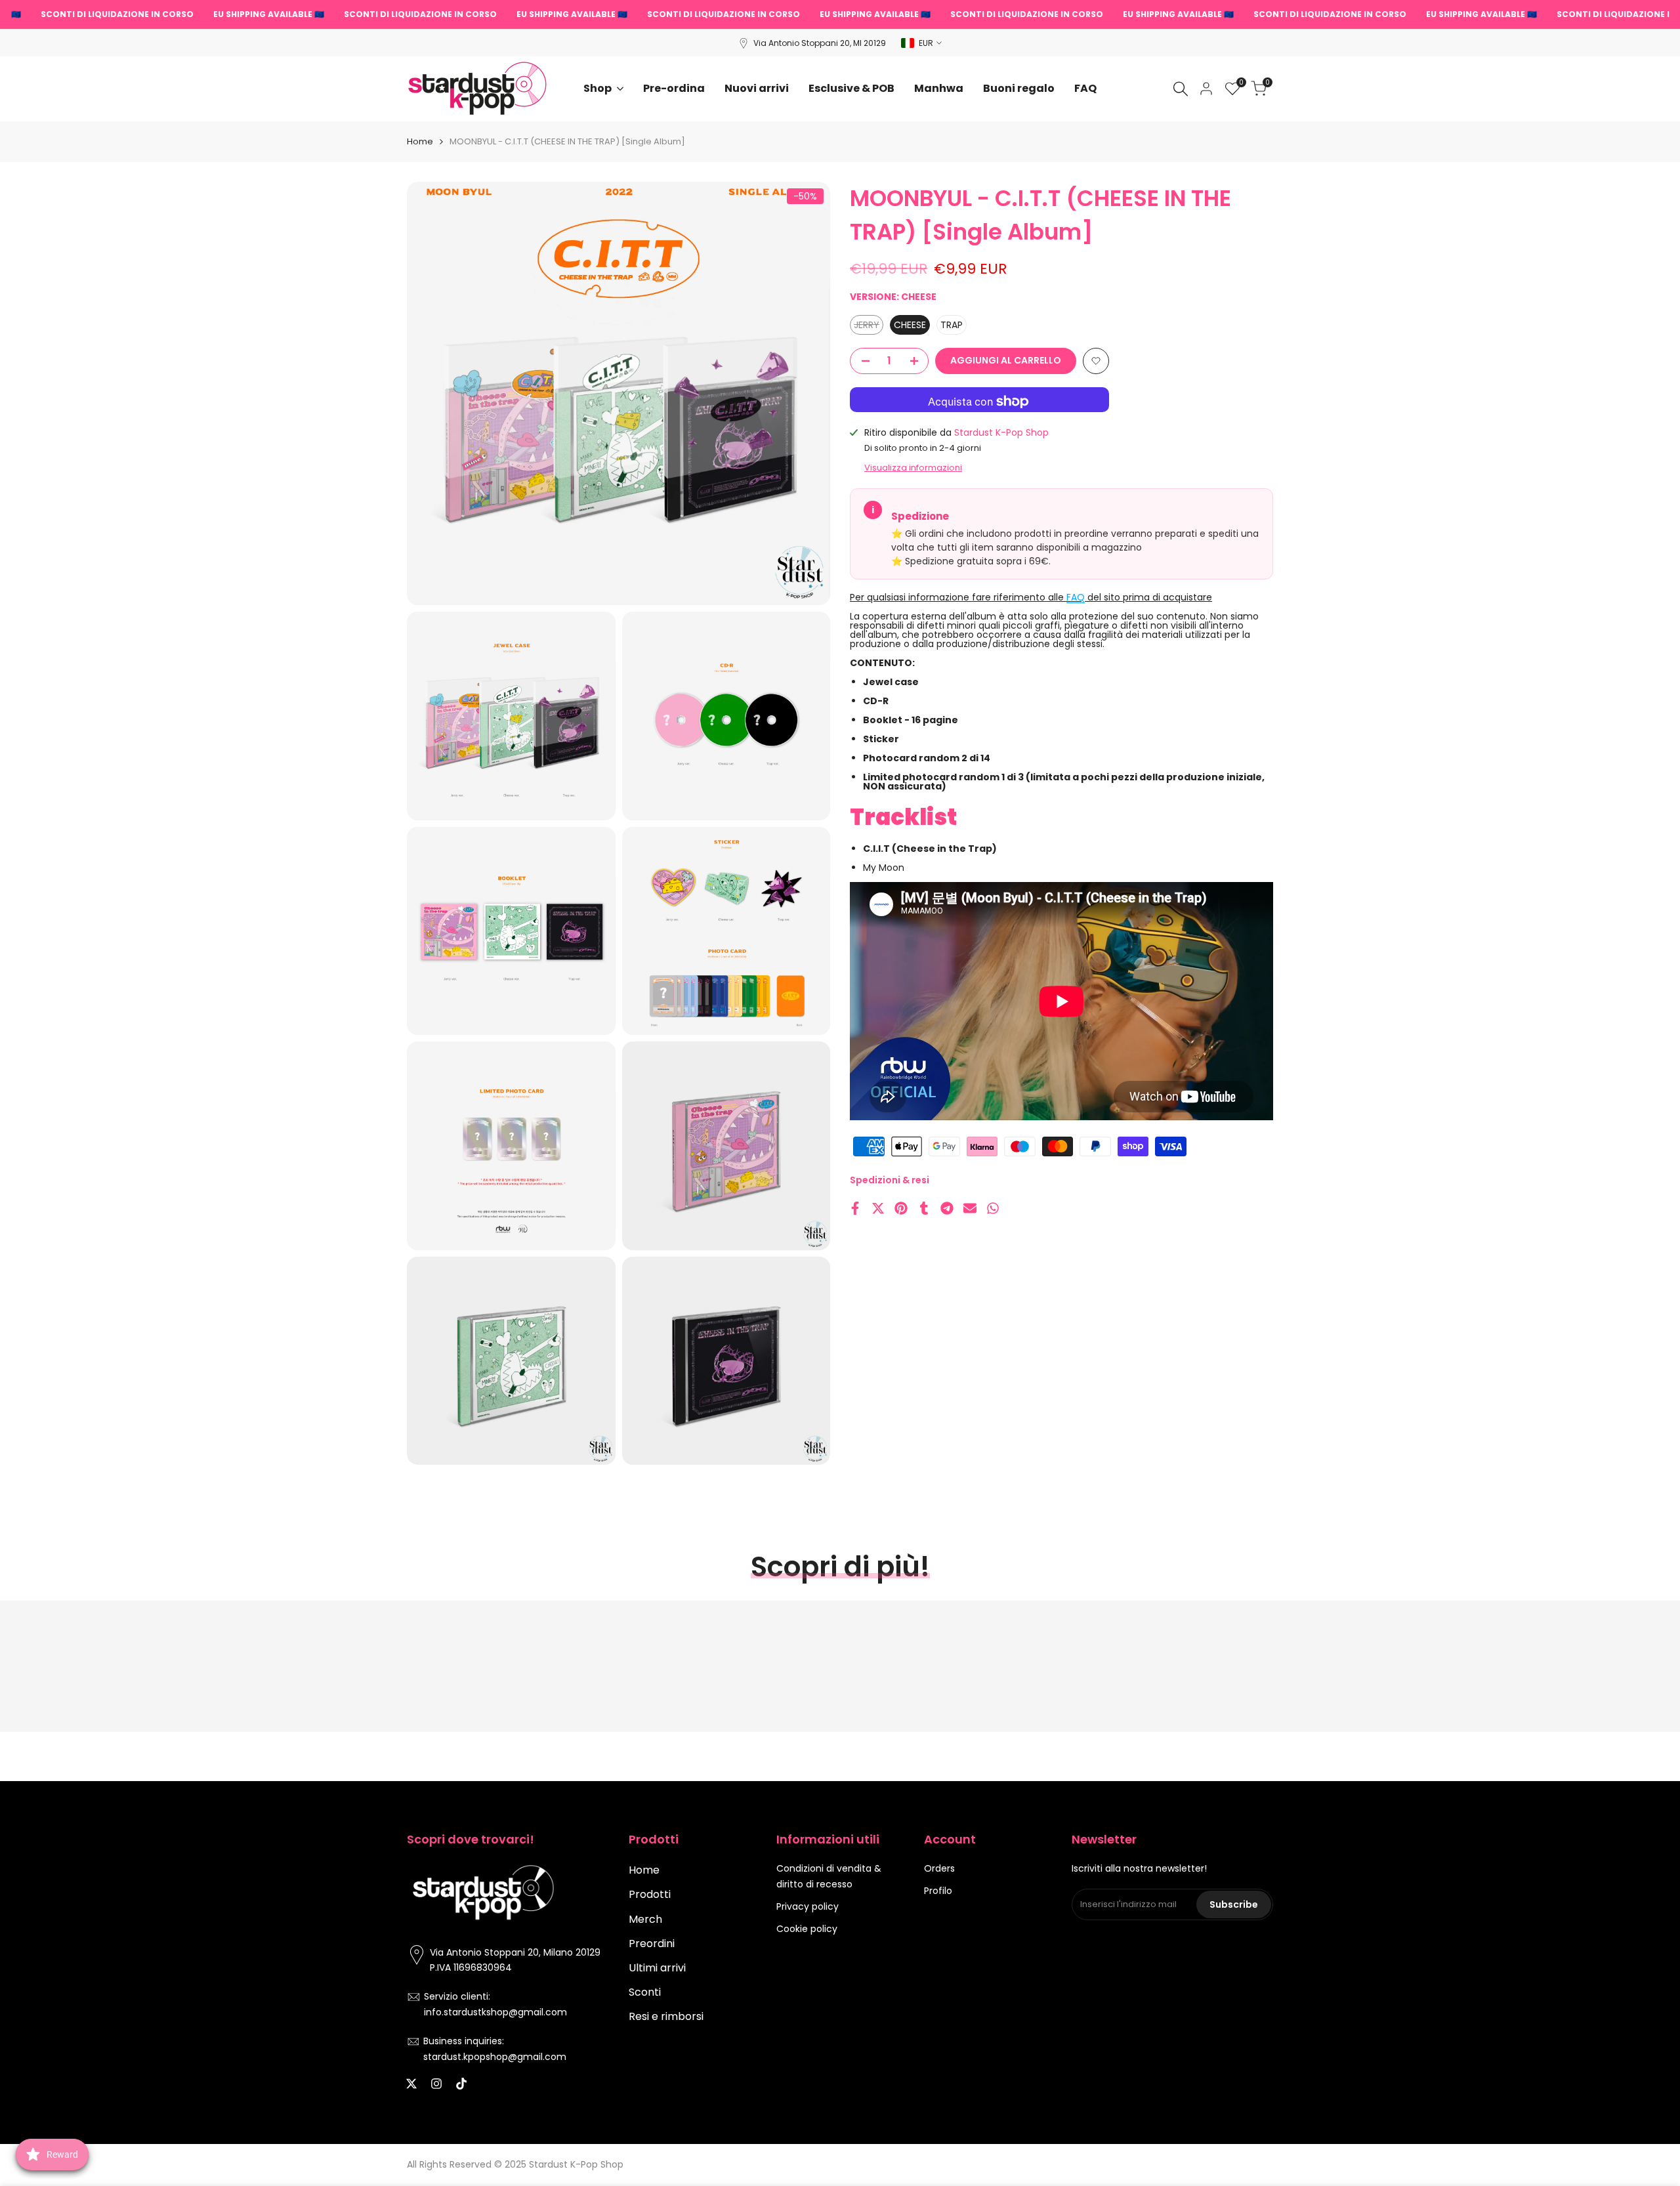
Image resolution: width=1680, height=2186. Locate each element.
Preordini (652, 1944)
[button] (1096, 361)
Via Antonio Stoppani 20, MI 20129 (820, 43)
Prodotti (650, 1894)
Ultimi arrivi (657, 1968)
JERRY (869, 326)
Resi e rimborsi (666, 2016)
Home (420, 141)
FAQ (1076, 597)
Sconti (645, 1992)
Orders (939, 1868)
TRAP (952, 325)
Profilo (938, 1891)
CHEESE (910, 325)
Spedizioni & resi (890, 1180)
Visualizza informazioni (913, 468)
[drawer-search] (1181, 89)
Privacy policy (808, 1906)
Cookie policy (807, 1929)
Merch (645, 1919)
